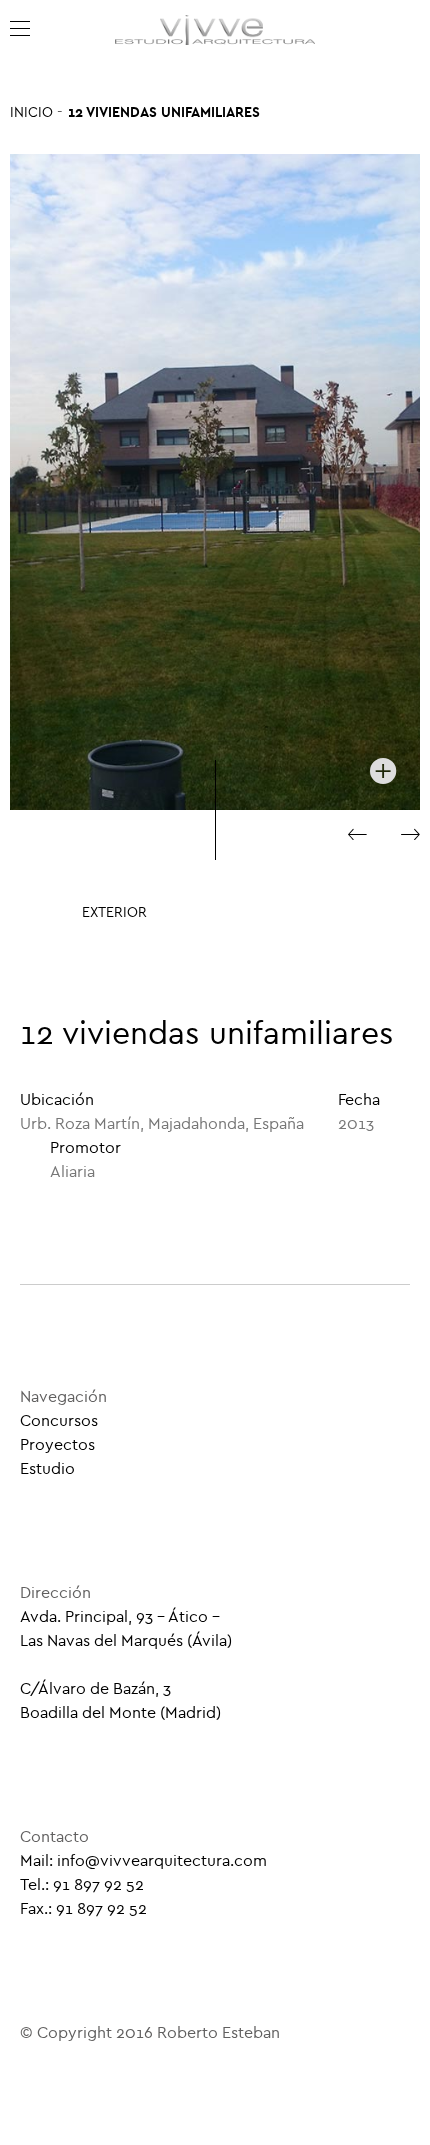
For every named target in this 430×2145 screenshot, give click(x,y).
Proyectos (57, 1444)
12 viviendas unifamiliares (164, 112)
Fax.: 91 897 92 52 (83, 1908)
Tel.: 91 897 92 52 (82, 1884)
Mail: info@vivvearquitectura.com (143, 1860)
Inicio (31, 112)
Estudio (47, 1468)
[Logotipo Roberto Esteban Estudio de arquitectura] (215, 30)
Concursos (59, 1420)
